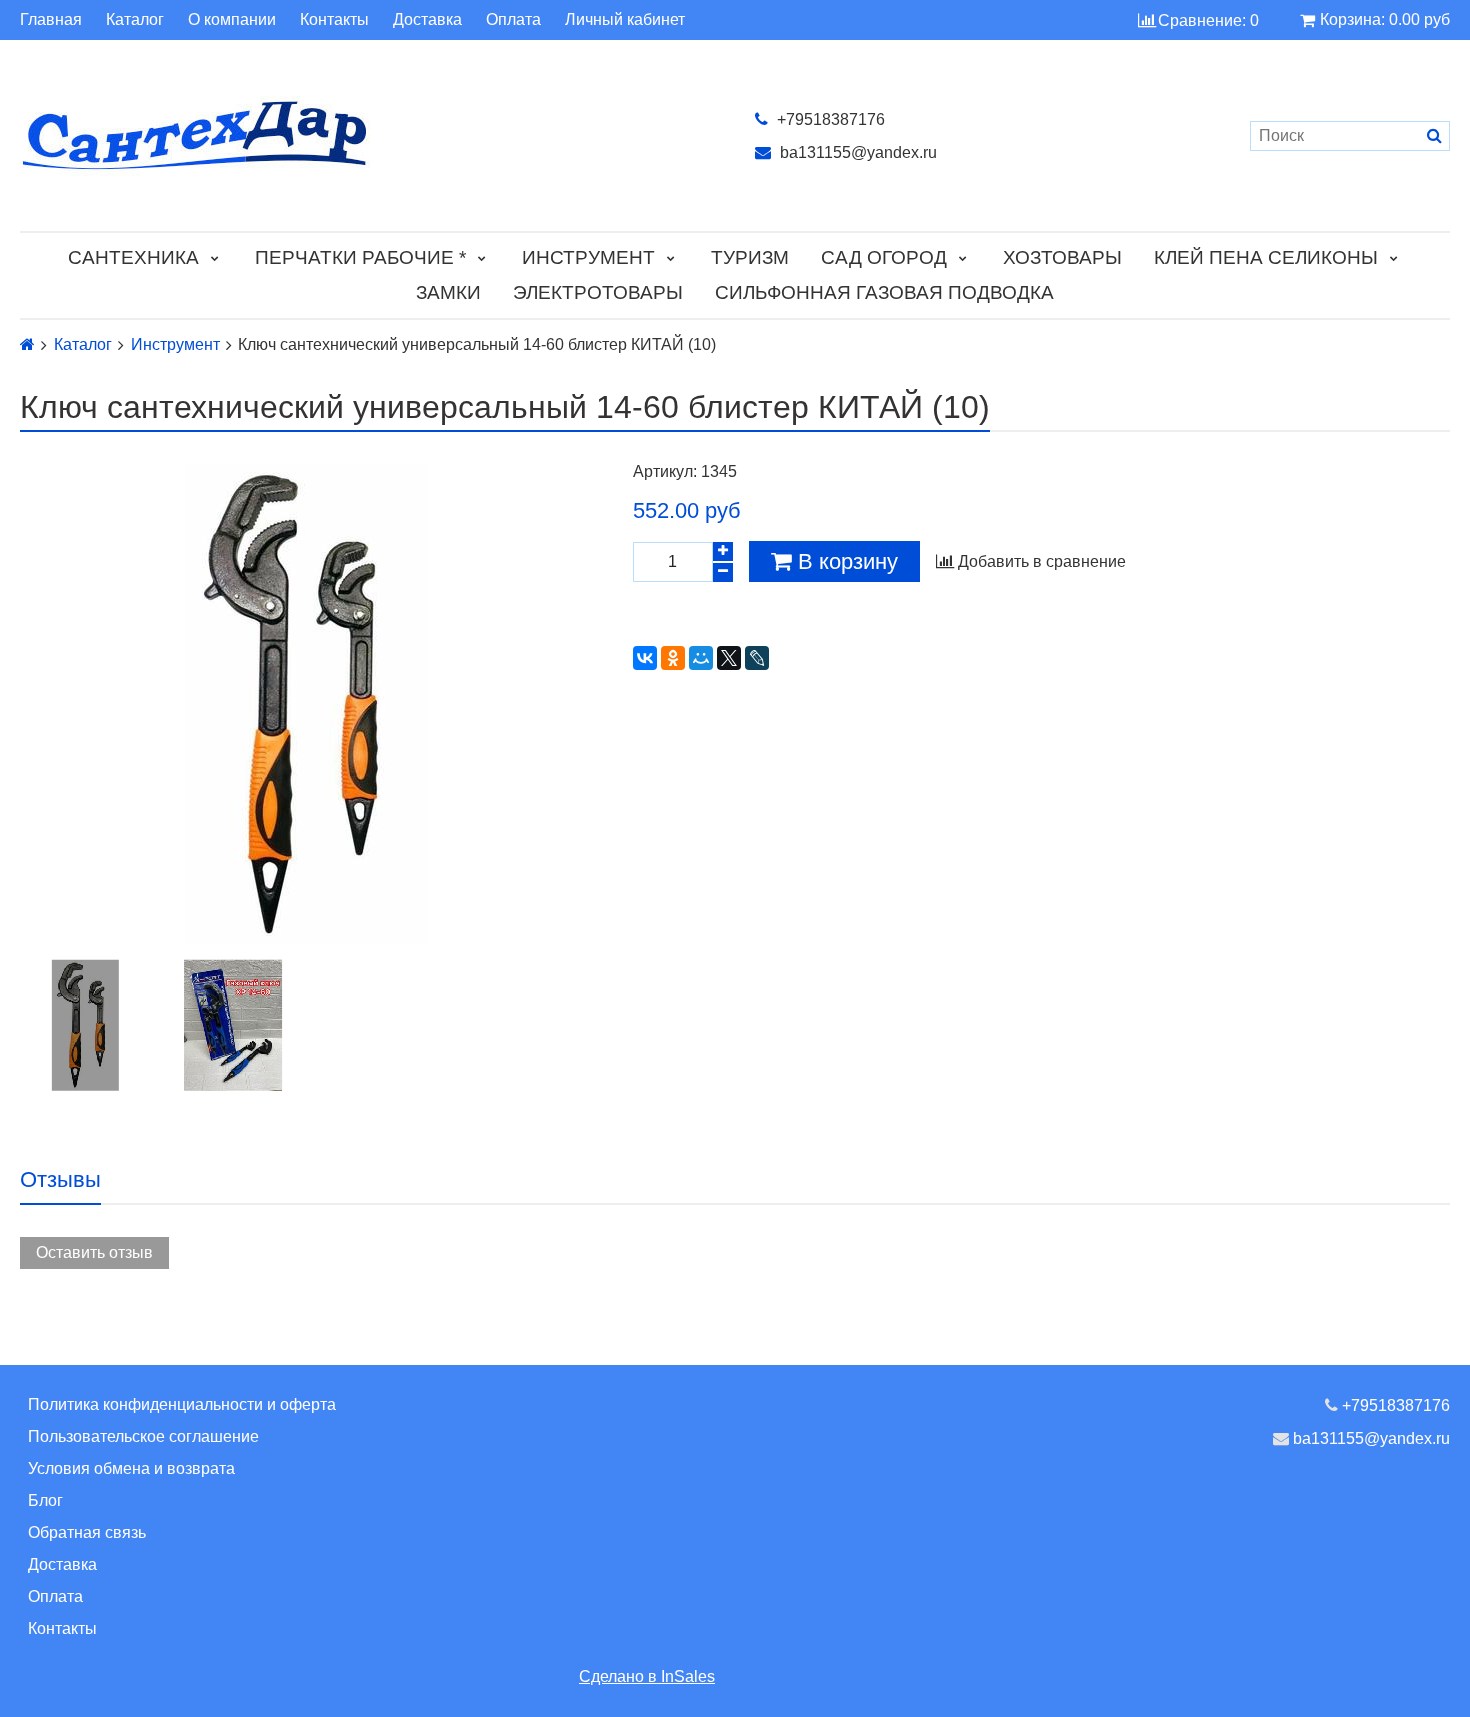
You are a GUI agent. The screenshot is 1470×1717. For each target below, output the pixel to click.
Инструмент (588, 257)
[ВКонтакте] (645, 658)
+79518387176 (829, 119)
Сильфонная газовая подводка (884, 292)
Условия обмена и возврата (131, 1468)
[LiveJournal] (757, 658)
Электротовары (598, 292)
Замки (448, 292)
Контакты (334, 20)
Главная (51, 20)
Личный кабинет (625, 20)
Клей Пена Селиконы (1266, 257)
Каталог (135, 20)
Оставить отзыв (94, 1252)
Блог (45, 1500)
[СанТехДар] (367, 135)
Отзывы (60, 1179)
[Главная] (27, 344)
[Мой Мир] (701, 658)
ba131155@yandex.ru (856, 152)
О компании (232, 20)
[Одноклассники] (673, 658)
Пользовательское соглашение (143, 1436)
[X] (729, 658)
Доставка (427, 20)
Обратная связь (87, 1532)
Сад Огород (884, 257)
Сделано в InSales (647, 1676)
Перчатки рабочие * (360, 257)
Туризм (750, 257)
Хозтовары (1062, 257)
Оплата (513, 20)
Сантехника (133, 257)
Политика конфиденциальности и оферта (182, 1404)
